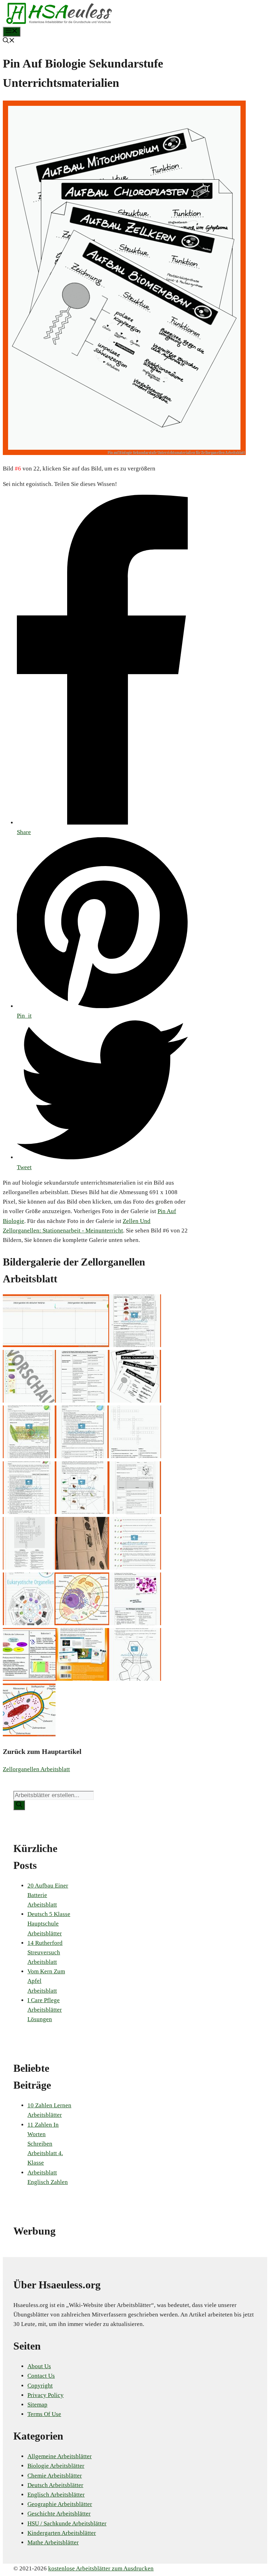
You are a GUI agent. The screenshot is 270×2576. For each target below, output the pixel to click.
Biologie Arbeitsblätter (56, 2466)
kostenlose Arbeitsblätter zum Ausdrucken (101, 2568)
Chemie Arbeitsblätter (55, 2476)
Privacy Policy (46, 2395)
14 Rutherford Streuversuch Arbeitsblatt (45, 1952)
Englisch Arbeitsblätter (56, 2495)
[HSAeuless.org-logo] (59, 22)
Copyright (40, 2386)
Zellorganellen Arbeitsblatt (36, 1769)
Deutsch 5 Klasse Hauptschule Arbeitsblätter (49, 1924)
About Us (39, 2366)
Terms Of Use (44, 2414)
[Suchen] (19, 1805)
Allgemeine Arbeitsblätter (60, 2456)
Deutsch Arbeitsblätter (55, 2485)
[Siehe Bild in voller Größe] (124, 453)
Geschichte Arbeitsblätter (59, 2514)
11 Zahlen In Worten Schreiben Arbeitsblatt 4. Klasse (45, 2144)
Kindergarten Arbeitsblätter (62, 2533)
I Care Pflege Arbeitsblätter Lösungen (45, 2010)
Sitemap (37, 2405)
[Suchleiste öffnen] (9, 41)
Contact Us (41, 2376)
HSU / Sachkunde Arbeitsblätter (67, 2523)
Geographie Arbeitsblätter (60, 2504)
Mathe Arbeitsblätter (53, 2542)
